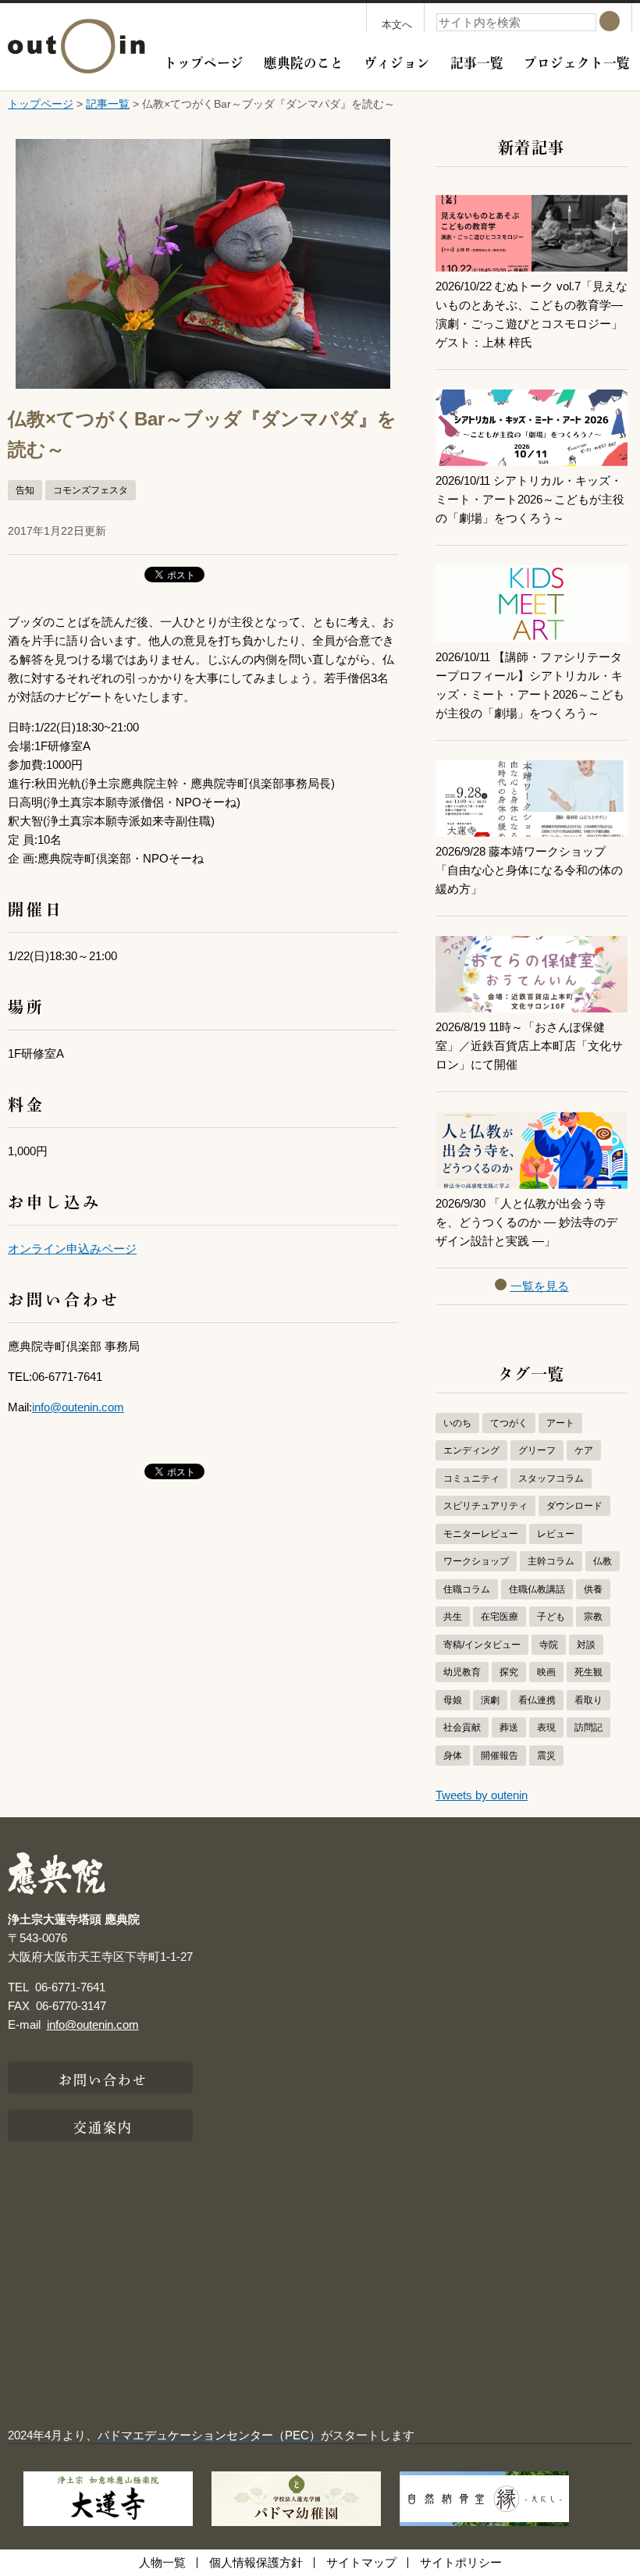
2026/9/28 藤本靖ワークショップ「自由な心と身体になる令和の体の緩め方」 (529, 870)
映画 (546, 1672)
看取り (588, 1700)
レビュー (556, 1534)
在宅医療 (500, 1617)
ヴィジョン (397, 61)
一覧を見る (540, 1286)
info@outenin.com (78, 1407)
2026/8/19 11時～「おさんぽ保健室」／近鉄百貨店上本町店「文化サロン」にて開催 (529, 1046)
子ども (551, 1617)
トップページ (204, 61)
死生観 (588, 1672)
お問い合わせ (103, 2078)
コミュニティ (471, 1478)
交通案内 (103, 2126)
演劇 (490, 1700)
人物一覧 (162, 2562)
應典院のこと (304, 61)
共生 (453, 1617)
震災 (546, 1756)
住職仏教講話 (537, 1589)
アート (560, 1423)
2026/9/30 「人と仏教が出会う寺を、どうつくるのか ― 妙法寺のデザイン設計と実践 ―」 (526, 1222)
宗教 (593, 1617)
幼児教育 (462, 1672)
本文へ (397, 25)
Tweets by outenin (482, 1795)
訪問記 (588, 1727)
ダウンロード (574, 1506)
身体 (453, 1756)
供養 (593, 1589)
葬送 (509, 1727)
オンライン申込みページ (72, 1249)
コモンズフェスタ (91, 490)
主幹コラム (551, 1561)
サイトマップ (361, 2562)
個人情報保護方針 (256, 2562)
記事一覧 (477, 61)
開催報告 (500, 1756)
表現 (546, 1727)
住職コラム (467, 1589)
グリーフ (537, 1450)
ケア (584, 1450)
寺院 (549, 1645)
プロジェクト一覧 (577, 61)
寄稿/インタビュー (482, 1645)
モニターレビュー (481, 1534)
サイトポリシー (461, 2562)
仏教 (603, 1561)
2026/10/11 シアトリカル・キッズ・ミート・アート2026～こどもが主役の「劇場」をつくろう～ (530, 499)
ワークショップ (476, 1561)
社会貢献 (462, 1727)
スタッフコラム (551, 1478)
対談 (586, 1645)
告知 (25, 490)
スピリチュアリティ (485, 1506)
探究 (509, 1672)
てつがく (509, 1423)
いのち (457, 1423)
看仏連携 (537, 1700)
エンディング (471, 1450)
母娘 (453, 1700)
